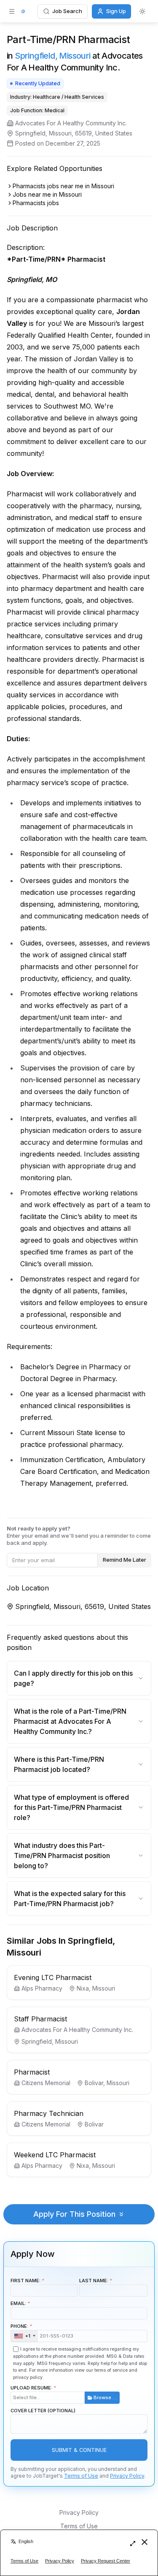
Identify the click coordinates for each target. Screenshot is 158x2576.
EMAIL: (18, 2303)
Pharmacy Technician (49, 2113)
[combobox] (24, 2336)
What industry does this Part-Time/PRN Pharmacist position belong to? (62, 1855)
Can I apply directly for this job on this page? (73, 1678)
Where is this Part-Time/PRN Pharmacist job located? (59, 1764)
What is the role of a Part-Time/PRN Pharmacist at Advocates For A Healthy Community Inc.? (70, 1721)
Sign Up (116, 11)
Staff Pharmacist (40, 2019)
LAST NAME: (94, 2281)
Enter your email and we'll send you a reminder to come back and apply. (79, 1536)
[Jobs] (23, 11)
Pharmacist (32, 2072)
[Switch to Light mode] (142, 11)
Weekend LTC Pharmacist (55, 2155)
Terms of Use (81, 2476)
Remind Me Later (125, 1560)
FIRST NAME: (25, 2281)
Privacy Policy (127, 2476)
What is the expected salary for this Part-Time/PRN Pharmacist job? (70, 1899)
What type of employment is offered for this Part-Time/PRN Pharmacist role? (71, 1807)
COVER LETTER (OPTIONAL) (43, 2411)
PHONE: (20, 2331)
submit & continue (79, 2450)
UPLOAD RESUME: (64, 2393)
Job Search (67, 11)
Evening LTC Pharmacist (53, 1977)
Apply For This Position (74, 2214)
